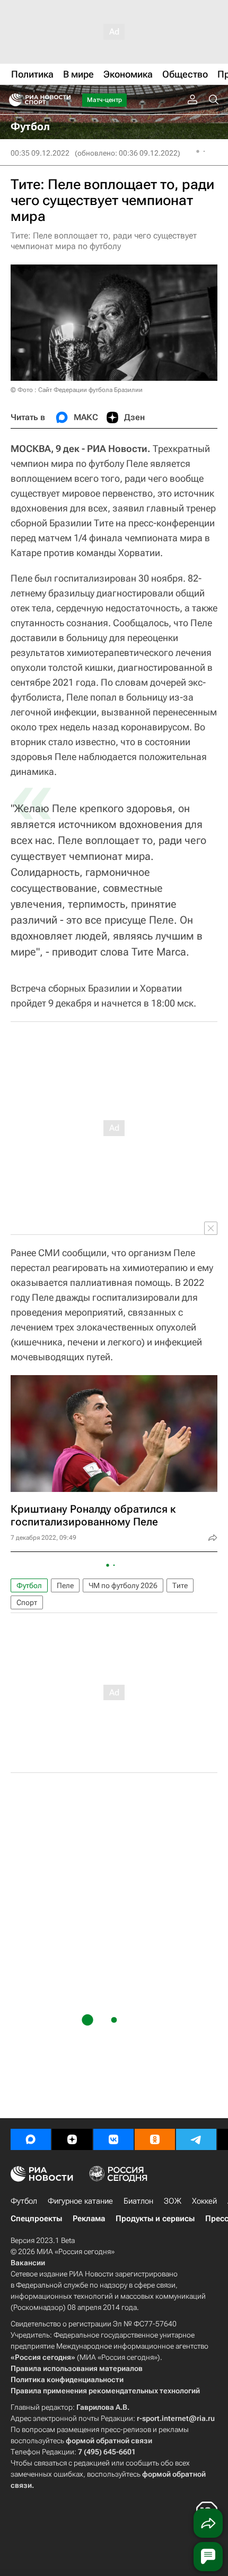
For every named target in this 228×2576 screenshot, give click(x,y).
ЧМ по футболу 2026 (123, 1585)
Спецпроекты (36, 2219)
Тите (180, 1585)
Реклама (89, 2219)
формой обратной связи (109, 2441)
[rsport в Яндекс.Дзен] (72, 2139)
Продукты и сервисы (155, 2219)
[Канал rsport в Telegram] (196, 2139)
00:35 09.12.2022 (40, 153)
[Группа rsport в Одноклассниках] (155, 2139)
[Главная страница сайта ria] (12, 100)
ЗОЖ (173, 2201)
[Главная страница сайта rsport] (64, 100)
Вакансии (28, 2263)
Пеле (65, 1585)
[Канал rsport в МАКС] (31, 2139)
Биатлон (138, 2201)
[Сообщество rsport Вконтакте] (113, 2139)
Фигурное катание (80, 2201)
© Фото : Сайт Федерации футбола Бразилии (77, 390)
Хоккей (204, 2201)
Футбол (29, 1585)
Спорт (27, 1602)
